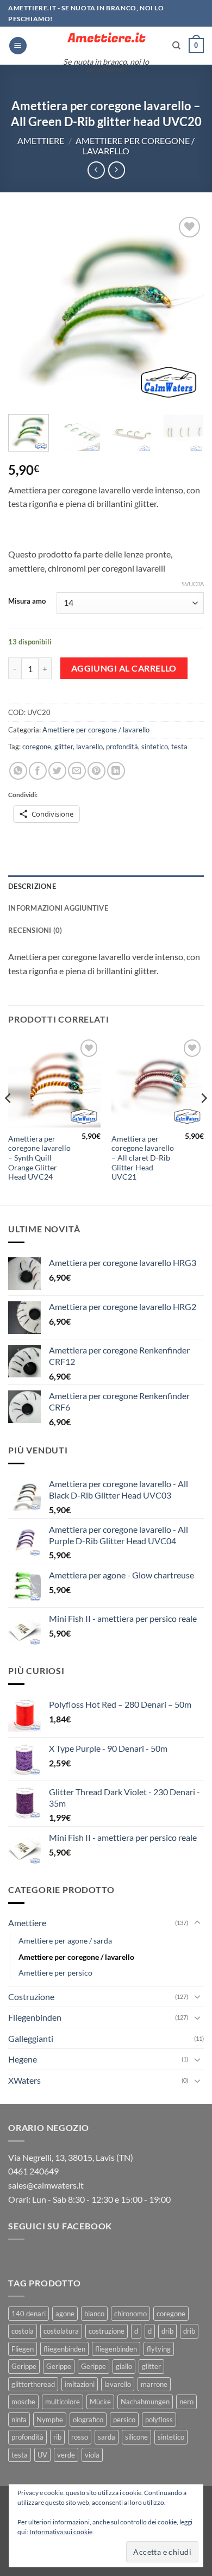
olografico (88, 2420)
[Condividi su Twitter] (57, 771)
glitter (64, 747)
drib (167, 2331)
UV (42, 2455)
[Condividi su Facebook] (38, 771)
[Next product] (96, 170)
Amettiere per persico (55, 1973)
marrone (154, 2384)
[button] (18, 46)
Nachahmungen (145, 2402)
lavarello (89, 747)
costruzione (107, 2331)
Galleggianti (31, 2038)
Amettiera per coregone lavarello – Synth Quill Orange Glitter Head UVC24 (39, 1158)
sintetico (155, 747)
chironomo (130, 2314)
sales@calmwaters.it (46, 2185)
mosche (23, 2402)
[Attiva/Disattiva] (197, 1923)
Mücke (100, 2402)
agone (65, 2314)
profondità (122, 747)
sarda (107, 2437)
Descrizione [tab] (32, 886)
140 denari (29, 2314)
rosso (80, 2437)
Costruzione (31, 1997)
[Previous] (26, 310)
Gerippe (24, 2366)
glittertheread (33, 2384)
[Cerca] (176, 46)
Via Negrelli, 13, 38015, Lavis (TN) (71, 2157)
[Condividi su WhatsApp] (18, 771)
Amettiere (41, 140)
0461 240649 (33, 2171)
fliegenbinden (64, 2349)
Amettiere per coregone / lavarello (96, 730)
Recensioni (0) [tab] (35, 930)
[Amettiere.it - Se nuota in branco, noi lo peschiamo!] (106, 39)
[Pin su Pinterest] (96, 771)
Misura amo (27, 601)
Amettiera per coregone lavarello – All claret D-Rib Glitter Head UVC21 (143, 1158)
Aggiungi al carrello (124, 668)
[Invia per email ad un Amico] (77, 771)
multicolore (63, 2402)
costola (23, 2331)
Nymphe (50, 2420)
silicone (136, 2437)
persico (124, 2420)
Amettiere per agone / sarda (65, 1941)
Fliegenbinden (35, 2017)
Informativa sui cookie (61, 2532)
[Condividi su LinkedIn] (116, 771)
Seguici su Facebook (60, 2226)
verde (66, 2455)
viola (92, 2455)
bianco (94, 2314)
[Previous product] (117, 170)
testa (179, 747)
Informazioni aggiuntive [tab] (58, 908)
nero (186, 2402)
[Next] (186, 310)
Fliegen (23, 2349)
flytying (159, 2349)
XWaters (24, 2080)
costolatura (61, 2331)
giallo (124, 2366)
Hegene (23, 2059)
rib (57, 2437)
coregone (37, 747)
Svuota (193, 584)
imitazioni (80, 2384)
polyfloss (159, 2420)
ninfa (19, 2420)
